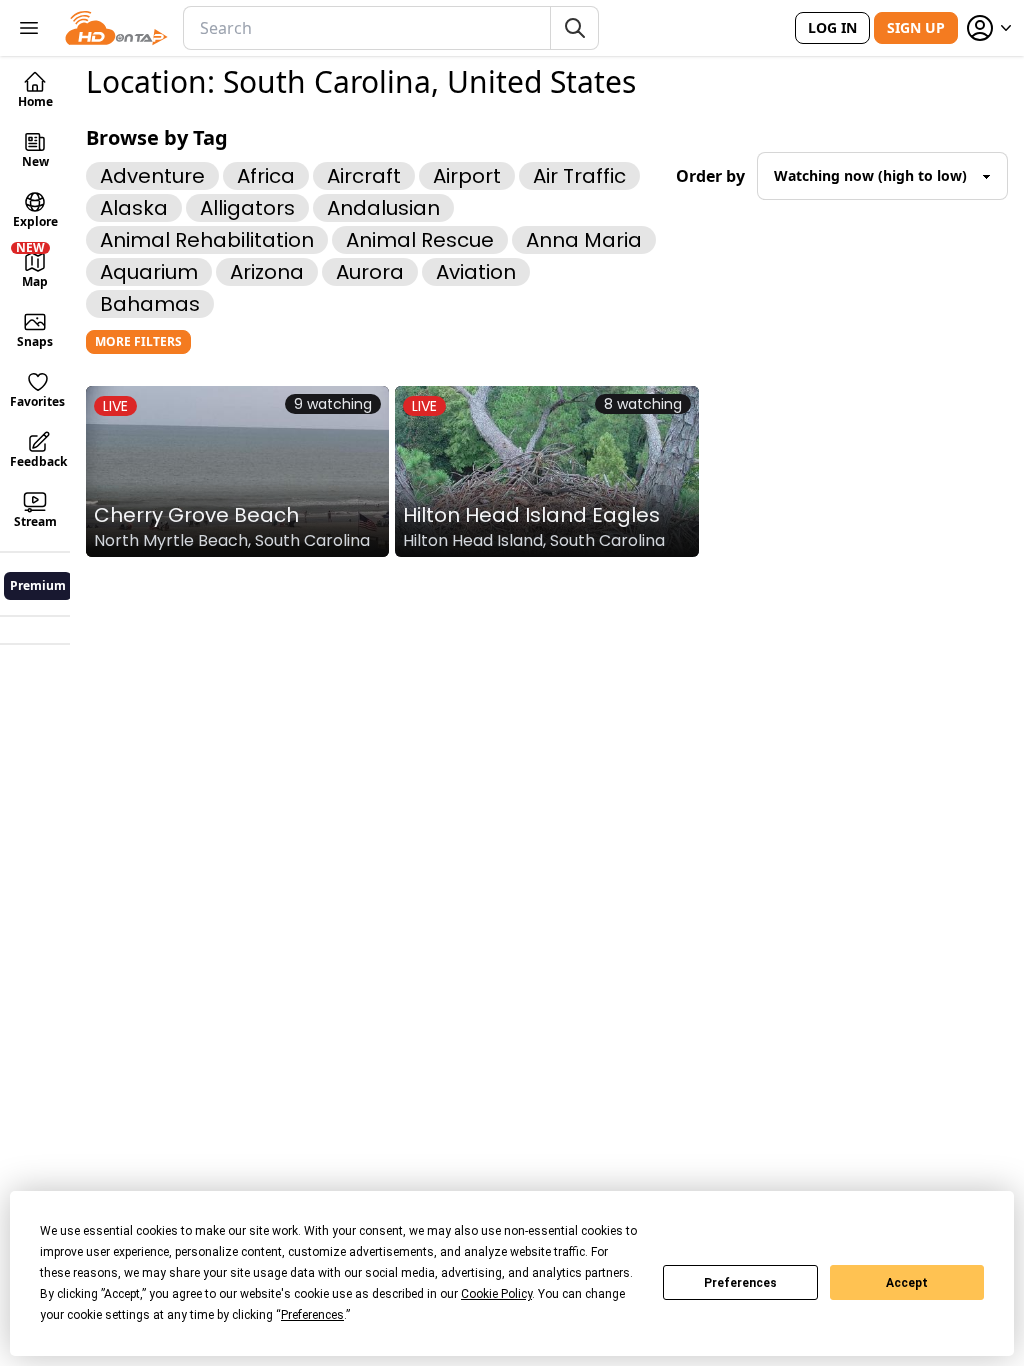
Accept (907, 1283)
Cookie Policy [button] (496, 1294)
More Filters (138, 341)
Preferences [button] (312, 1315)
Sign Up (916, 27)
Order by (710, 176)
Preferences (740, 1283)
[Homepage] (116, 28)
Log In (832, 27)
